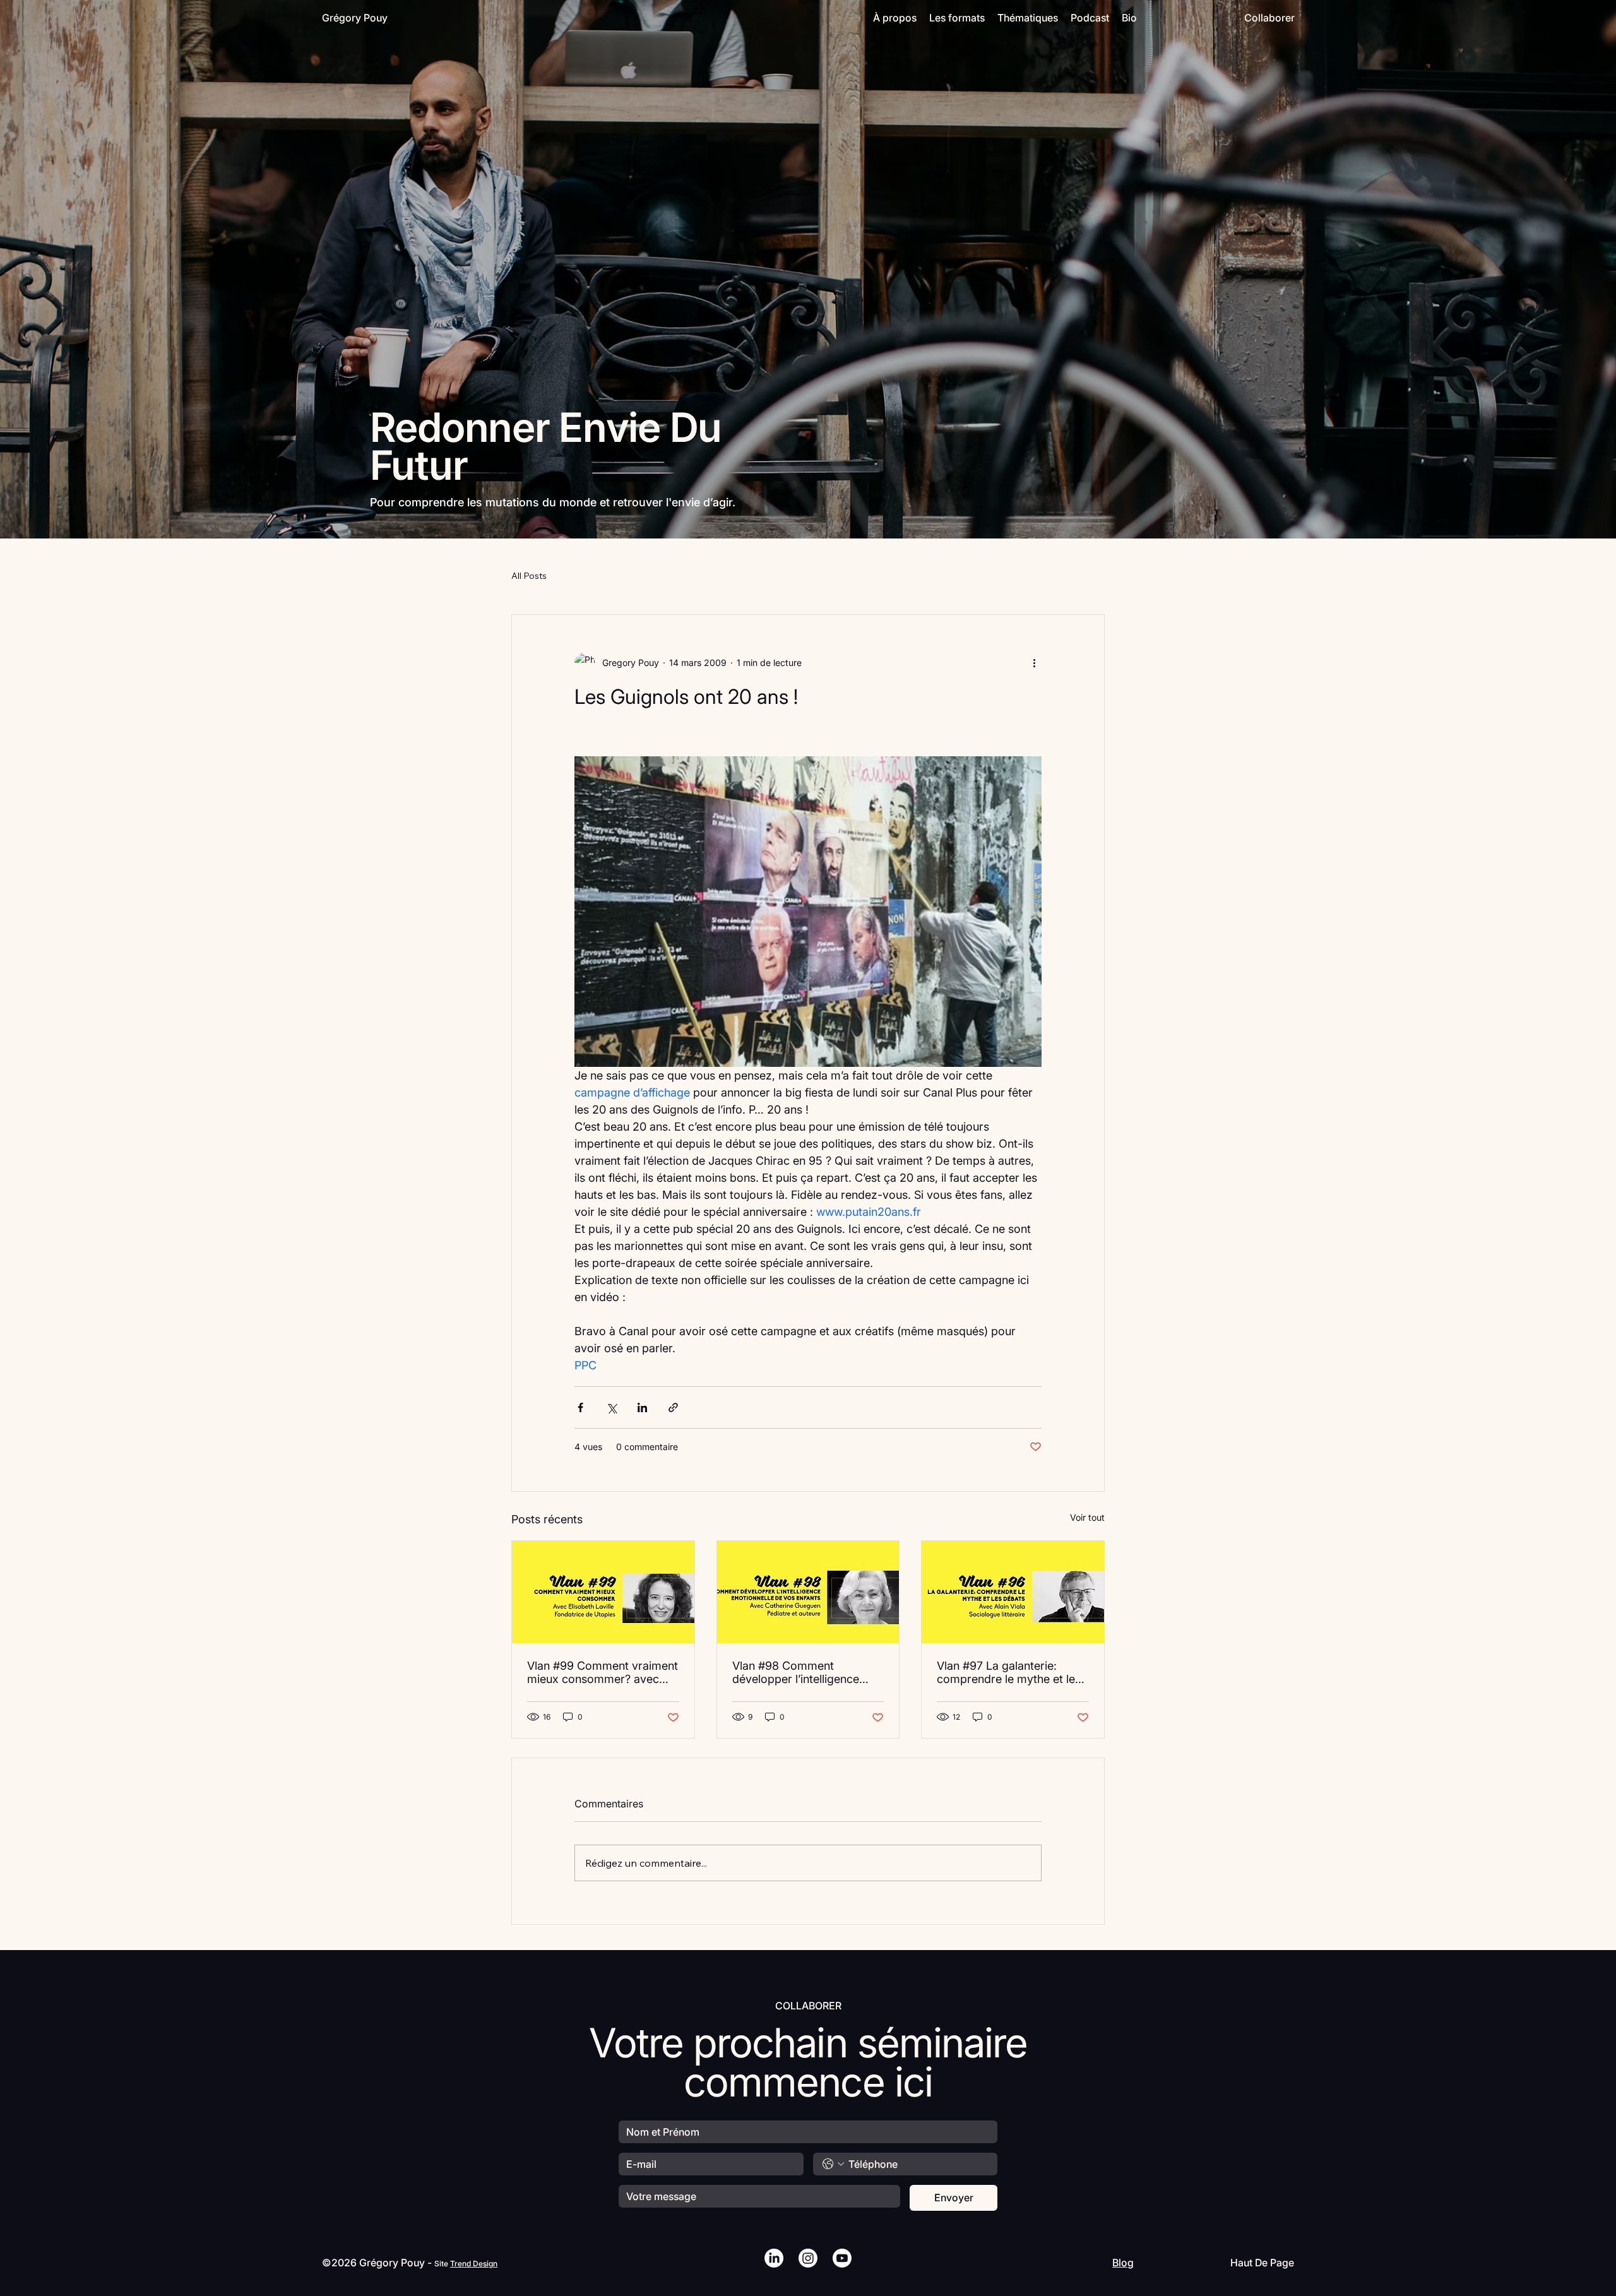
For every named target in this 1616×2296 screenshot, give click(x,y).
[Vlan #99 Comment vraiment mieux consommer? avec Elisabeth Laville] (603, 1592)
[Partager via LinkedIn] (642, 1407)
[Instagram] (808, 2258)
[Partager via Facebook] (580, 1407)
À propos (895, 18)
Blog (1123, 2263)
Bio (1129, 18)
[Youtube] (842, 2258)
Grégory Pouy (355, 18)
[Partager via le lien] (673, 1407)
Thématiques (1028, 18)
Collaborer (1269, 18)
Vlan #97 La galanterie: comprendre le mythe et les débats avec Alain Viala (1009, 1672)
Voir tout (1087, 1517)
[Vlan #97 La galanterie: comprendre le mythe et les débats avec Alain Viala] (1013, 1592)
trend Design (474, 2263)
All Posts (529, 576)
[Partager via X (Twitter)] (611, 1407)
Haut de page (1262, 2263)
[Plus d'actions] (1034, 663)
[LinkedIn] (774, 2258)
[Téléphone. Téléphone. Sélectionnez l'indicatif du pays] (833, 2164)
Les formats (957, 18)
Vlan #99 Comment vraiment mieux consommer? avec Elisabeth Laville (603, 1672)
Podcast (1090, 18)
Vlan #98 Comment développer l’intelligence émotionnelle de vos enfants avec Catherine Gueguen (806, 1672)
